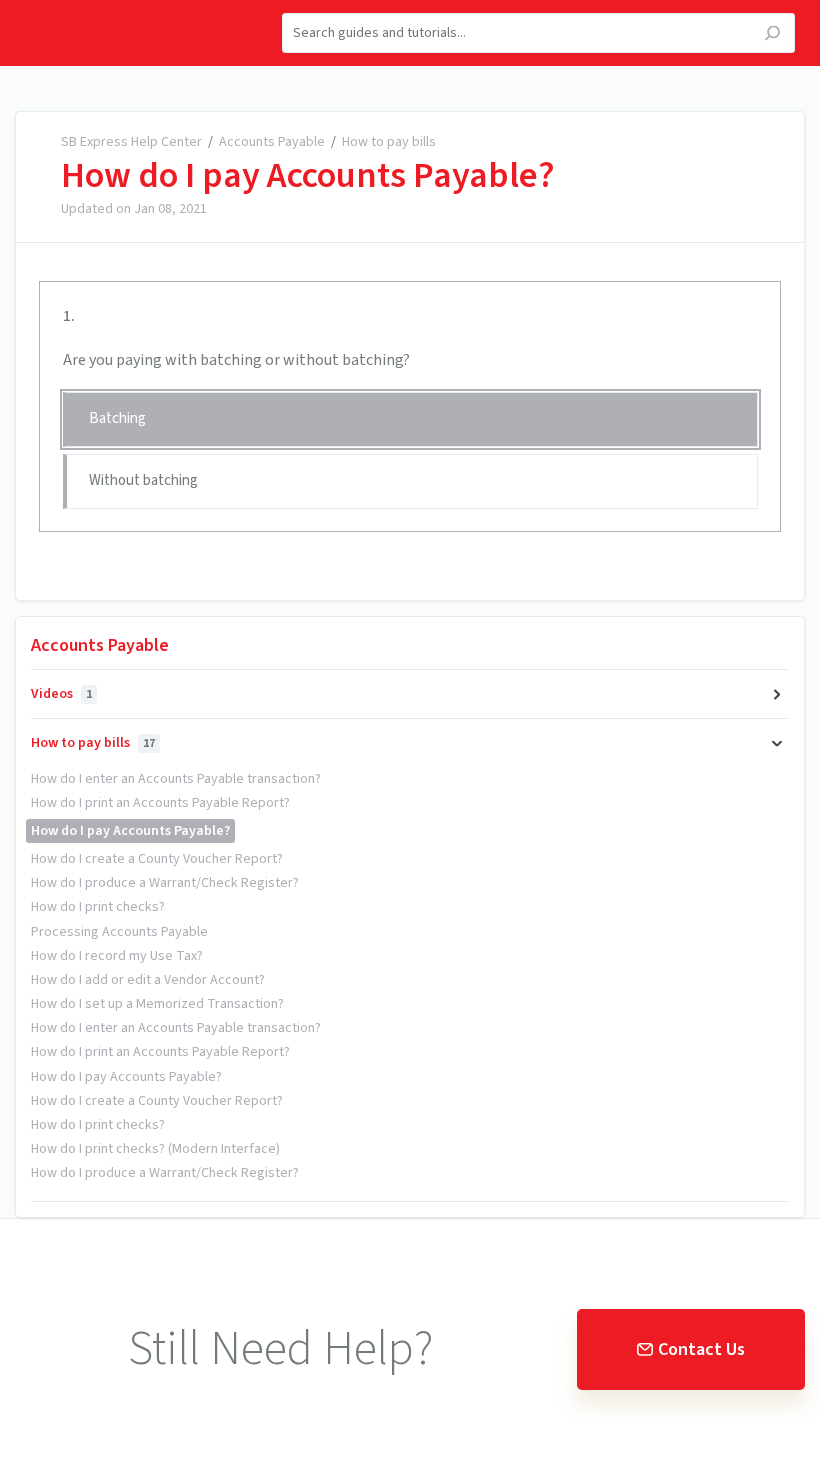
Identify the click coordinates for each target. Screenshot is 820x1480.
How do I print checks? (98, 907)
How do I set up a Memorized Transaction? (157, 1004)
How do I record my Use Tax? (117, 956)
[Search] (772, 35)
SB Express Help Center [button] (108, 11)
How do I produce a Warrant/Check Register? (165, 883)
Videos (61, 694)
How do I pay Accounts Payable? (308, 176)
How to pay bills (389, 142)
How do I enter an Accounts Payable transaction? (176, 779)
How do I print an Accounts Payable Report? (160, 803)
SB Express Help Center (131, 142)
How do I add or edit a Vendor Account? (148, 980)
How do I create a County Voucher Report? (157, 859)
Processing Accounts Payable (119, 932)
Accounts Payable (272, 142)
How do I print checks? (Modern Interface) (155, 1149)
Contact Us (701, 1349)
